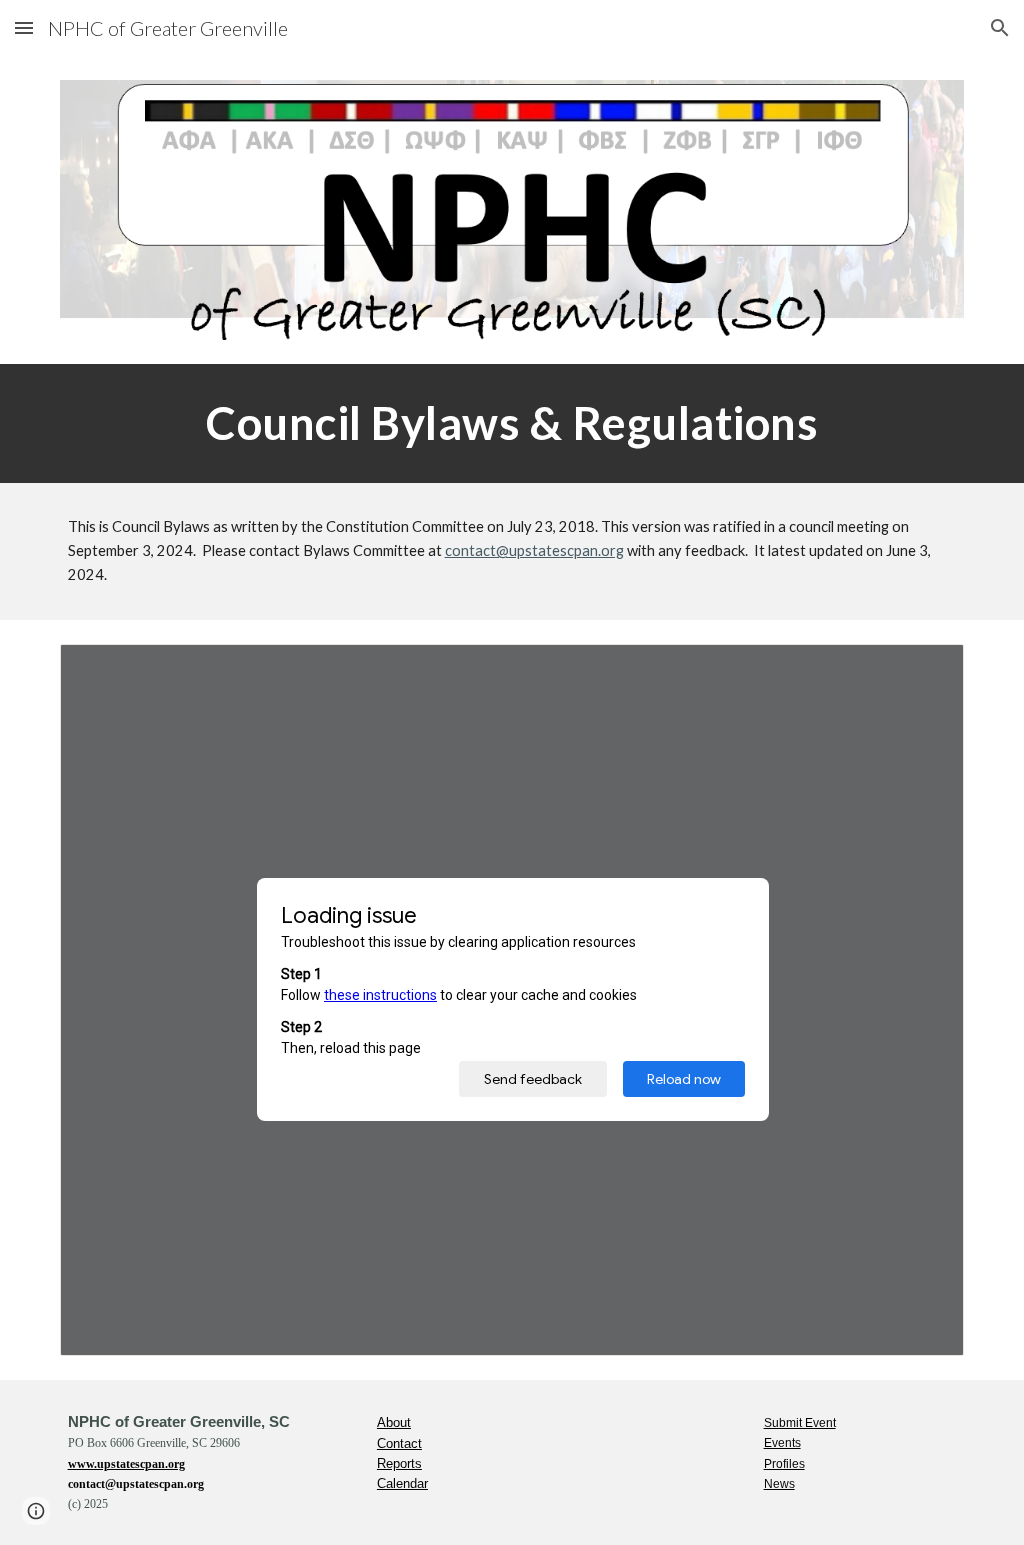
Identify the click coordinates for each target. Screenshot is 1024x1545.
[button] (24, 27)
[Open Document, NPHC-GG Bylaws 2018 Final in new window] (926, 670)
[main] (512, 423)
